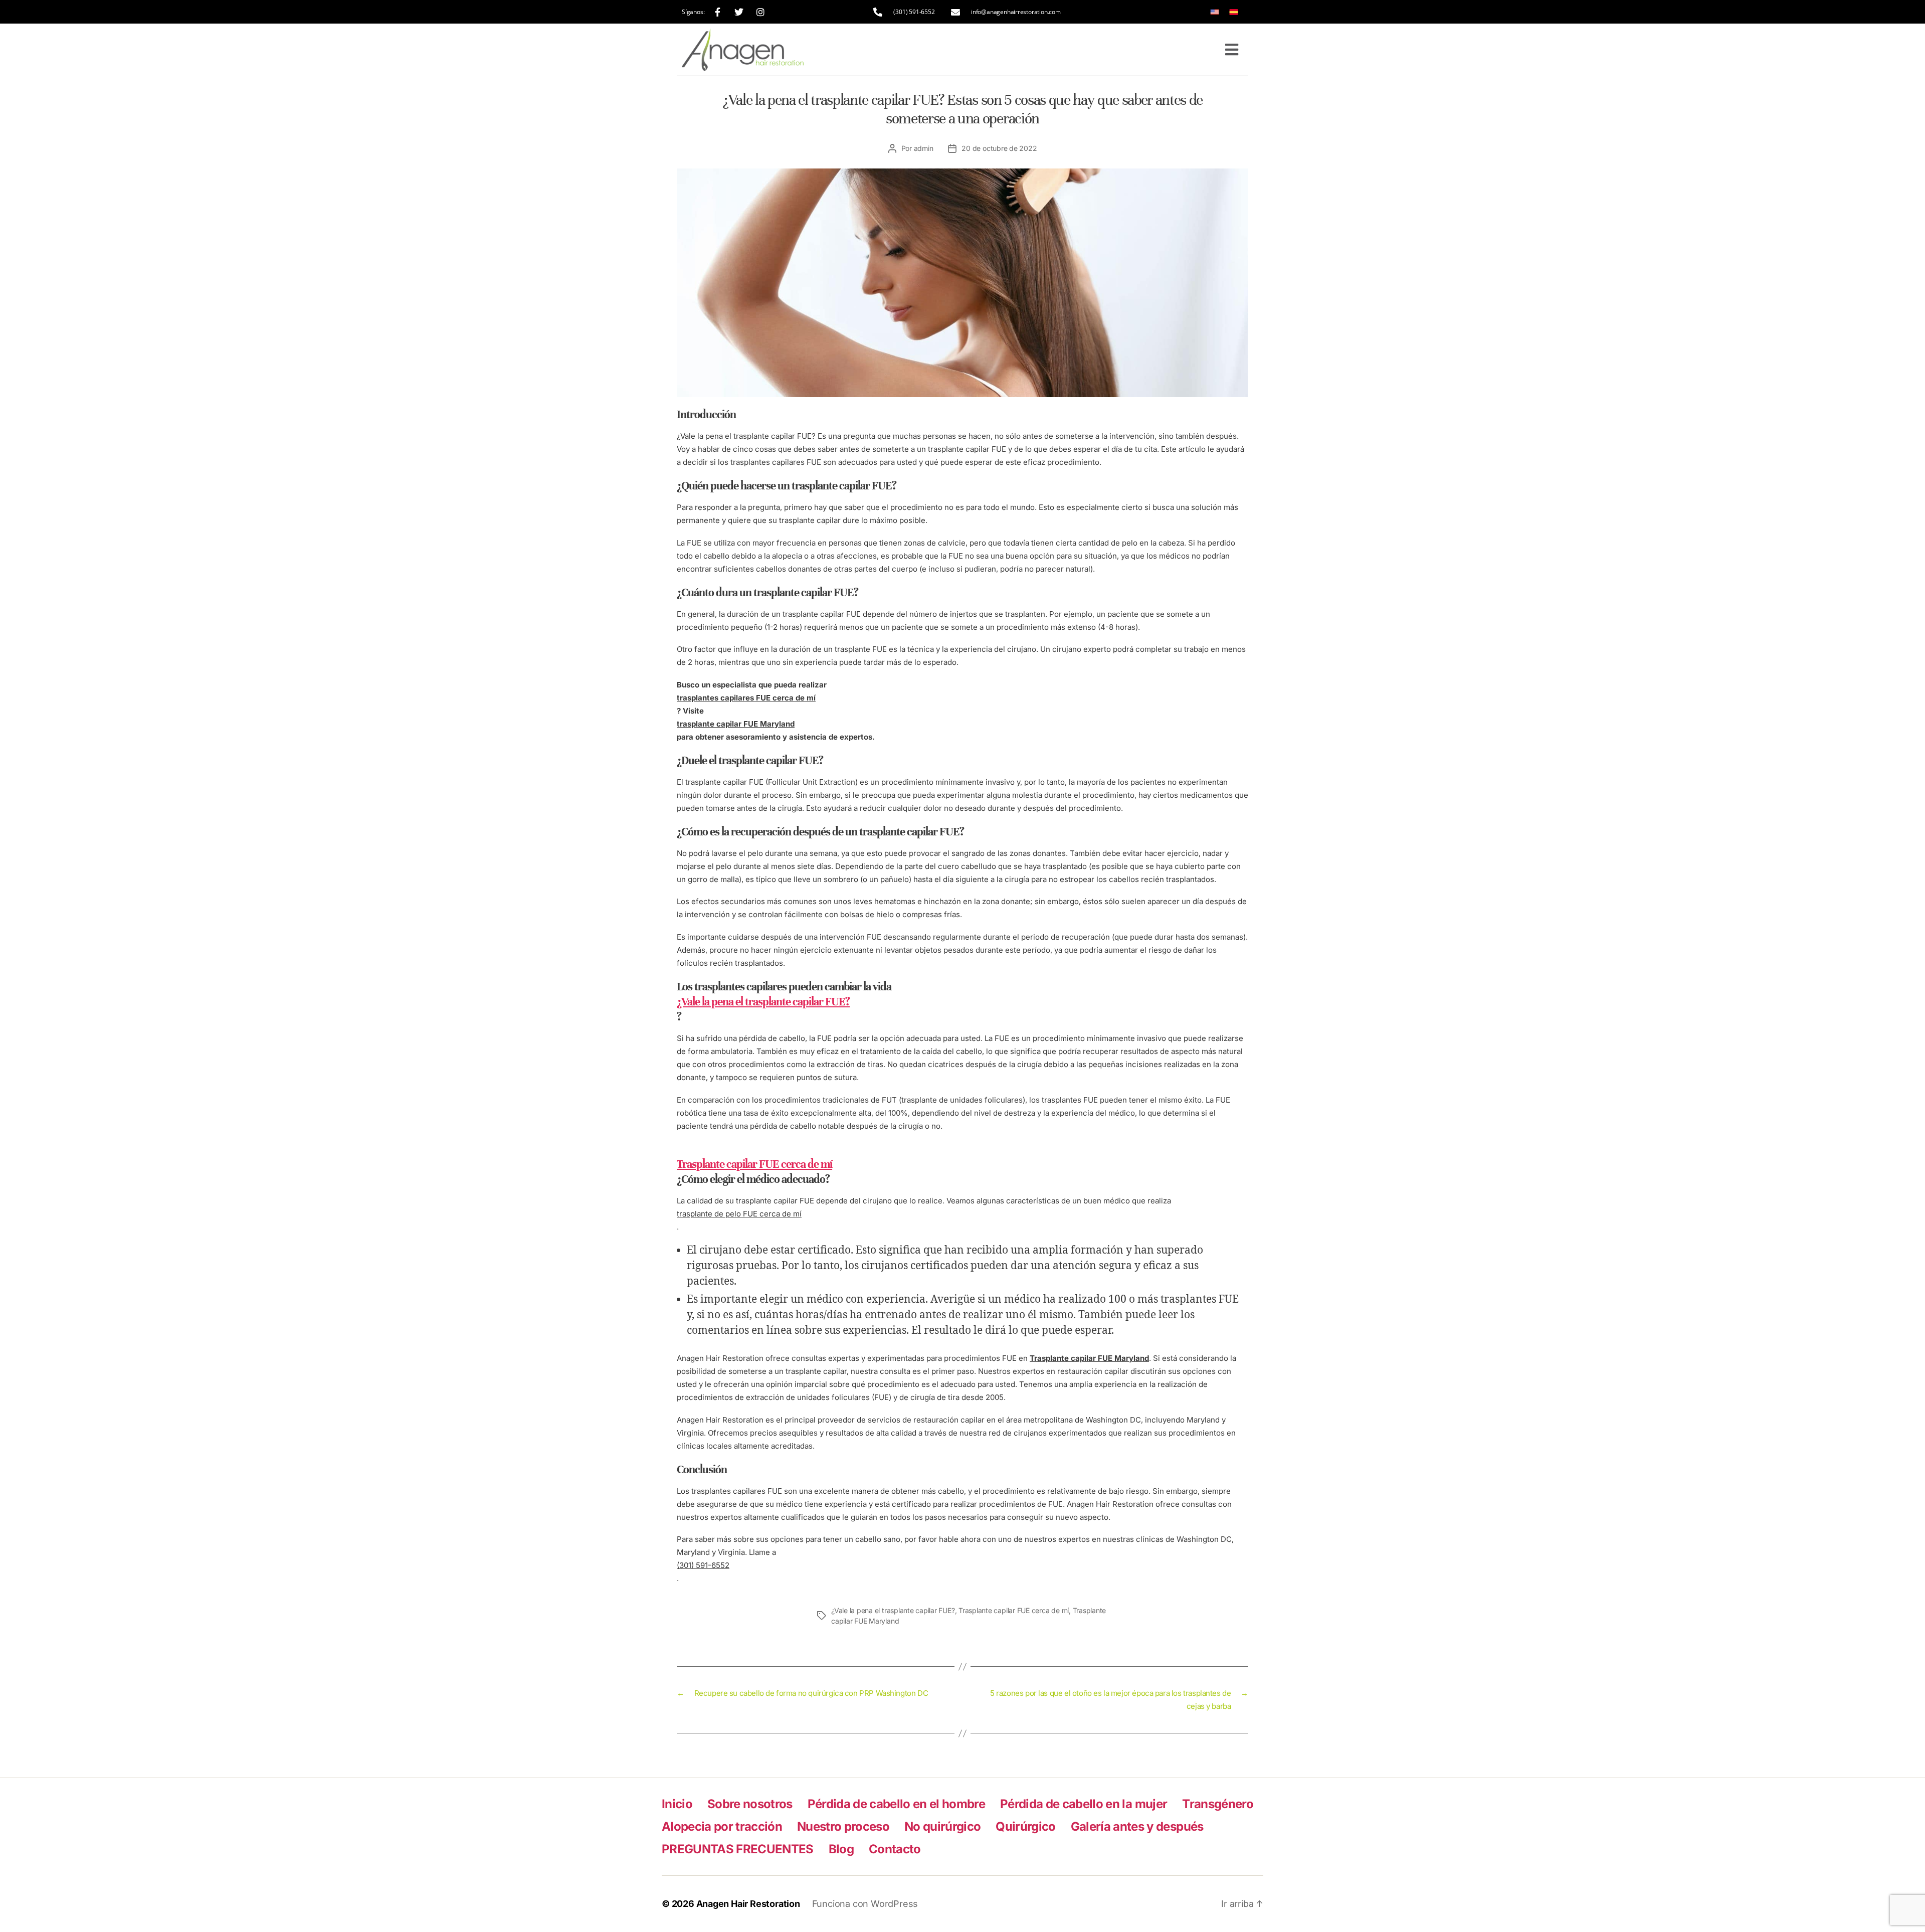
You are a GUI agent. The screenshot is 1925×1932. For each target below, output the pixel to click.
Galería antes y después (1137, 1826)
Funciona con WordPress (865, 1904)
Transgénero (1218, 1804)
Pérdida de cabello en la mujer (1084, 1804)
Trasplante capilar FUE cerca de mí (1014, 1610)
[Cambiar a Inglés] (1215, 12)
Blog (841, 1849)
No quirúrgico (942, 1826)
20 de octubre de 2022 (999, 148)
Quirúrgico (1025, 1826)
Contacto (895, 1849)
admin (924, 148)
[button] (1231, 50)
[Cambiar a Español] (1234, 12)
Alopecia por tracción (722, 1826)
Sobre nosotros (750, 1804)
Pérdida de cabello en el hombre (896, 1804)
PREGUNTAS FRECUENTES (738, 1849)
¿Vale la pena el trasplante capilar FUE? (893, 1610)
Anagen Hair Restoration (748, 1904)
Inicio (677, 1804)
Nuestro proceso (843, 1826)
